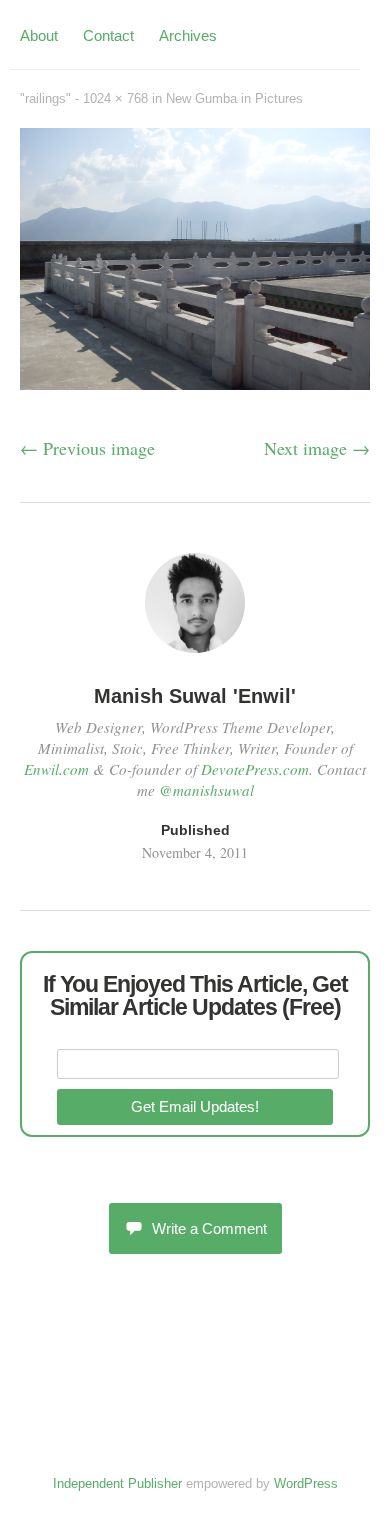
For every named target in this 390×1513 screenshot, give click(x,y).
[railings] (195, 383)
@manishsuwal (206, 790)
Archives (188, 35)
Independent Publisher (117, 1483)
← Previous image (87, 448)
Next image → (317, 448)
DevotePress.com (255, 769)
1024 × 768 (115, 98)
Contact (108, 35)
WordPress (306, 1483)
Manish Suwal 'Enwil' (195, 696)
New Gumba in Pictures (234, 98)
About (39, 35)
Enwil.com (56, 769)
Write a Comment (209, 1228)
